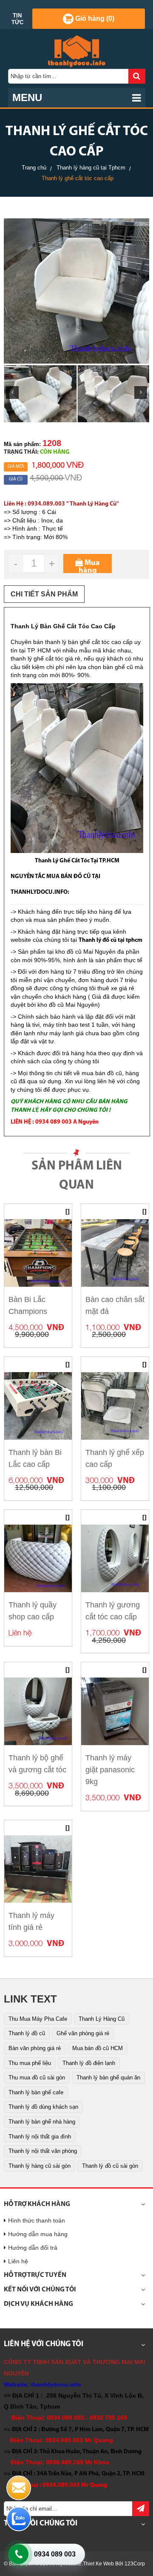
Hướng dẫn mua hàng (38, 2234)
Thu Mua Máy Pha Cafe (38, 2019)
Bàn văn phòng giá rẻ (35, 2048)
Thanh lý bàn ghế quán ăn (108, 2077)
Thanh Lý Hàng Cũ (102, 2019)
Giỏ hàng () (94, 18)
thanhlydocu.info (56, 2384)
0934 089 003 (55, 2554)
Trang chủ (34, 168)
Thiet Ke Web (98, 2564)
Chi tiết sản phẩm (44, 594)
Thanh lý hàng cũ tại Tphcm (91, 168)
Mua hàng (89, 566)
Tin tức (17, 19)
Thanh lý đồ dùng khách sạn (43, 2107)
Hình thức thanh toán (37, 2220)
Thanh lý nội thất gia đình (40, 2137)
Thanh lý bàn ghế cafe (36, 2092)
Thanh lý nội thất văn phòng (43, 2151)
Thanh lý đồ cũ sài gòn (110, 2166)
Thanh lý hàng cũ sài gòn (40, 2166)
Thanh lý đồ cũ (27, 2033)
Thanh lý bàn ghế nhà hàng (42, 2122)
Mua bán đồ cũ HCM (98, 2048)
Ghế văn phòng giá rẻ (83, 2033)
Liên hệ (18, 2261)
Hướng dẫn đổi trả (33, 2248)
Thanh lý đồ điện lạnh (89, 2063)
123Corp (135, 2564)
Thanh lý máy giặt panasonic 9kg (110, 1770)
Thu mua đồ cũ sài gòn (37, 2077)
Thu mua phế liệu (30, 2063)
